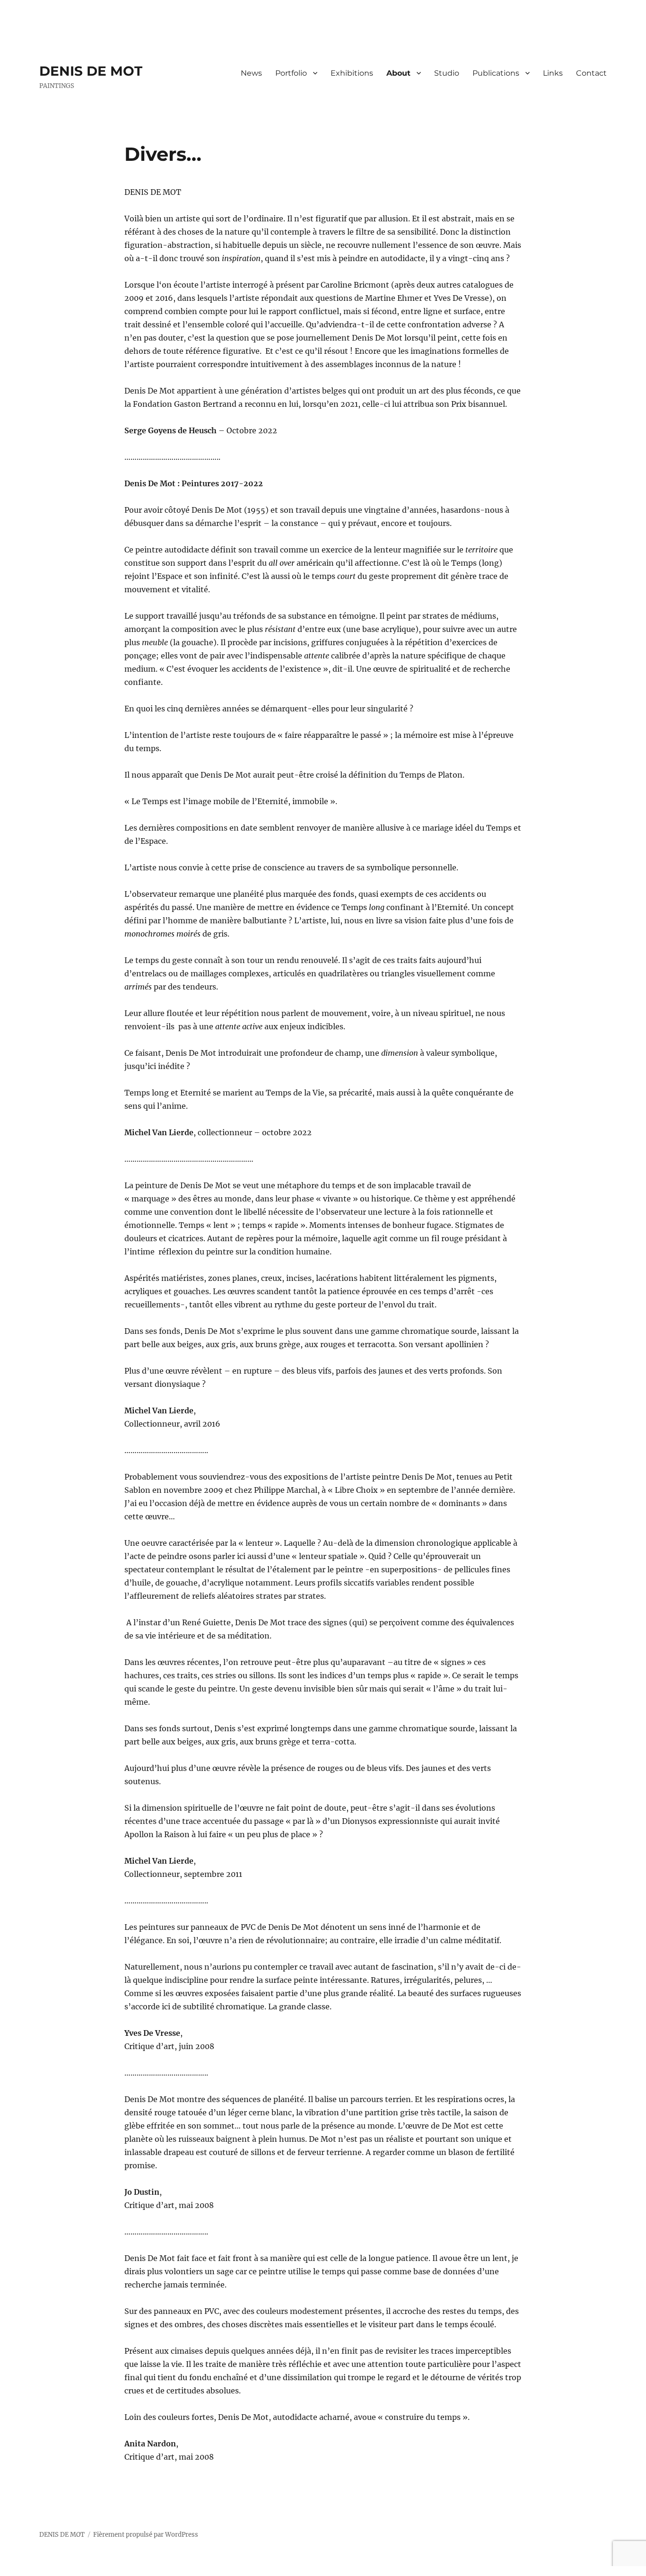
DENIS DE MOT (91, 71)
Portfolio (291, 73)
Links (553, 73)
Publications (496, 73)
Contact (591, 73)
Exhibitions (352, 73)
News (251, 73)
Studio (447, 73)
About (398, 73)
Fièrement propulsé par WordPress (146, 2535)
